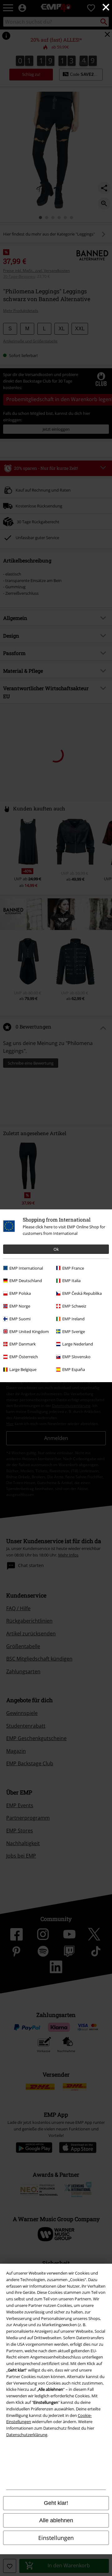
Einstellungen (56, 2538)
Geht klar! (56, 2503)
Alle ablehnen (56, 2520)
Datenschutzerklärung (27, 2435)
